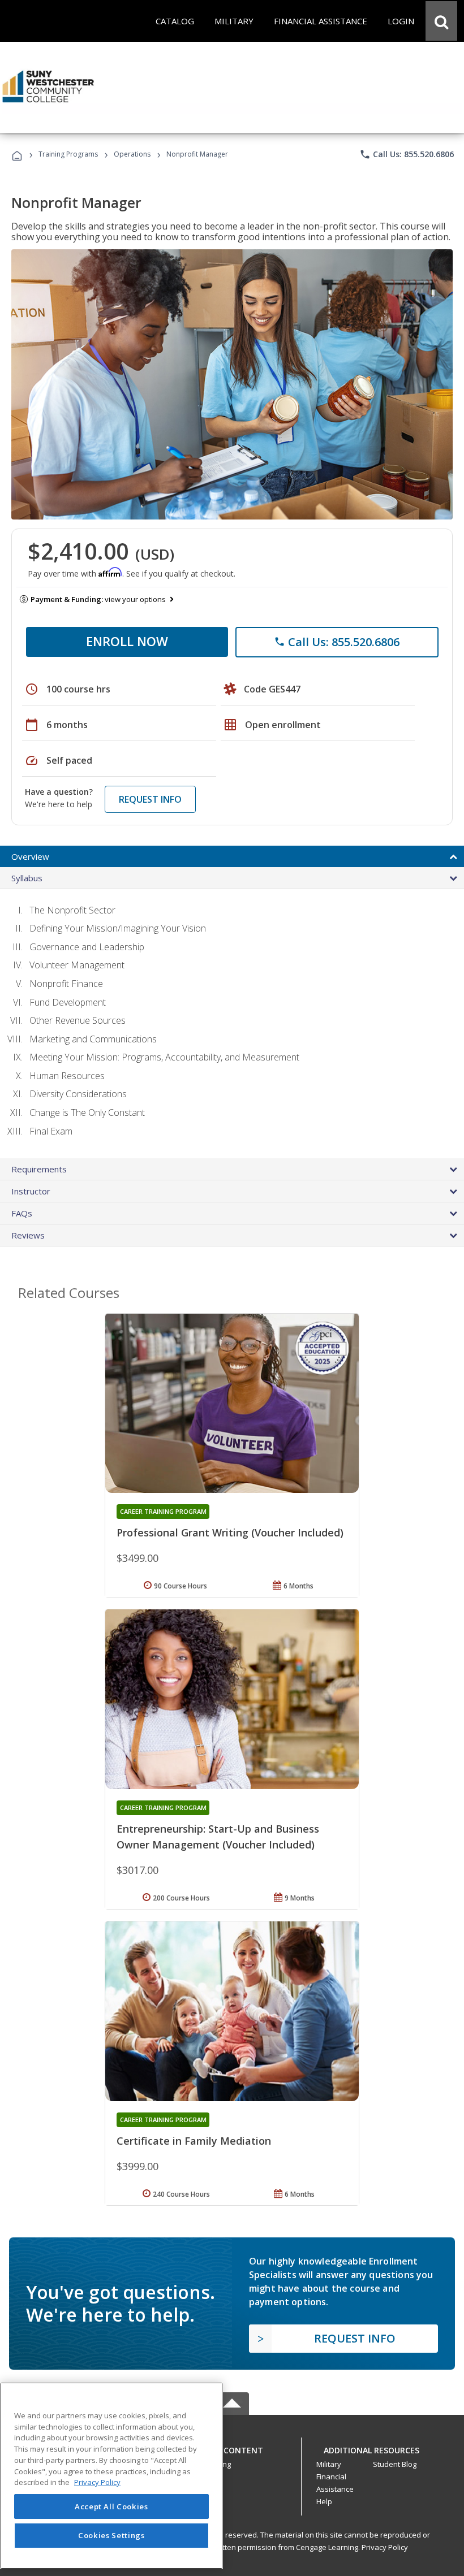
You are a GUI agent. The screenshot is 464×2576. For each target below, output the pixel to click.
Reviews (28, 1235)
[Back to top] (232, 2447)
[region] (111, 2476)
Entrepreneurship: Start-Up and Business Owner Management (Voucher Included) (218, 1837)
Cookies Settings (111, 2535)
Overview (30, 856)
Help (324, 2501)
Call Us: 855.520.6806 (407, 154)
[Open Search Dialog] (441, 21)
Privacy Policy (385, 2547)
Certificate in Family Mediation (194, 2141)
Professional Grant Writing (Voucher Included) (230, 1532)
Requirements (39, 1169)
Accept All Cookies (111, 2506)
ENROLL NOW (127, 641)
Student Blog (395, 2464)
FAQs (22, 1213)
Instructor (31, 1191)
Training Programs (68, 154)
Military (329, 2464)
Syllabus (27, 878)
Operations (132, 154)
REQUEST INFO (150, 799)
